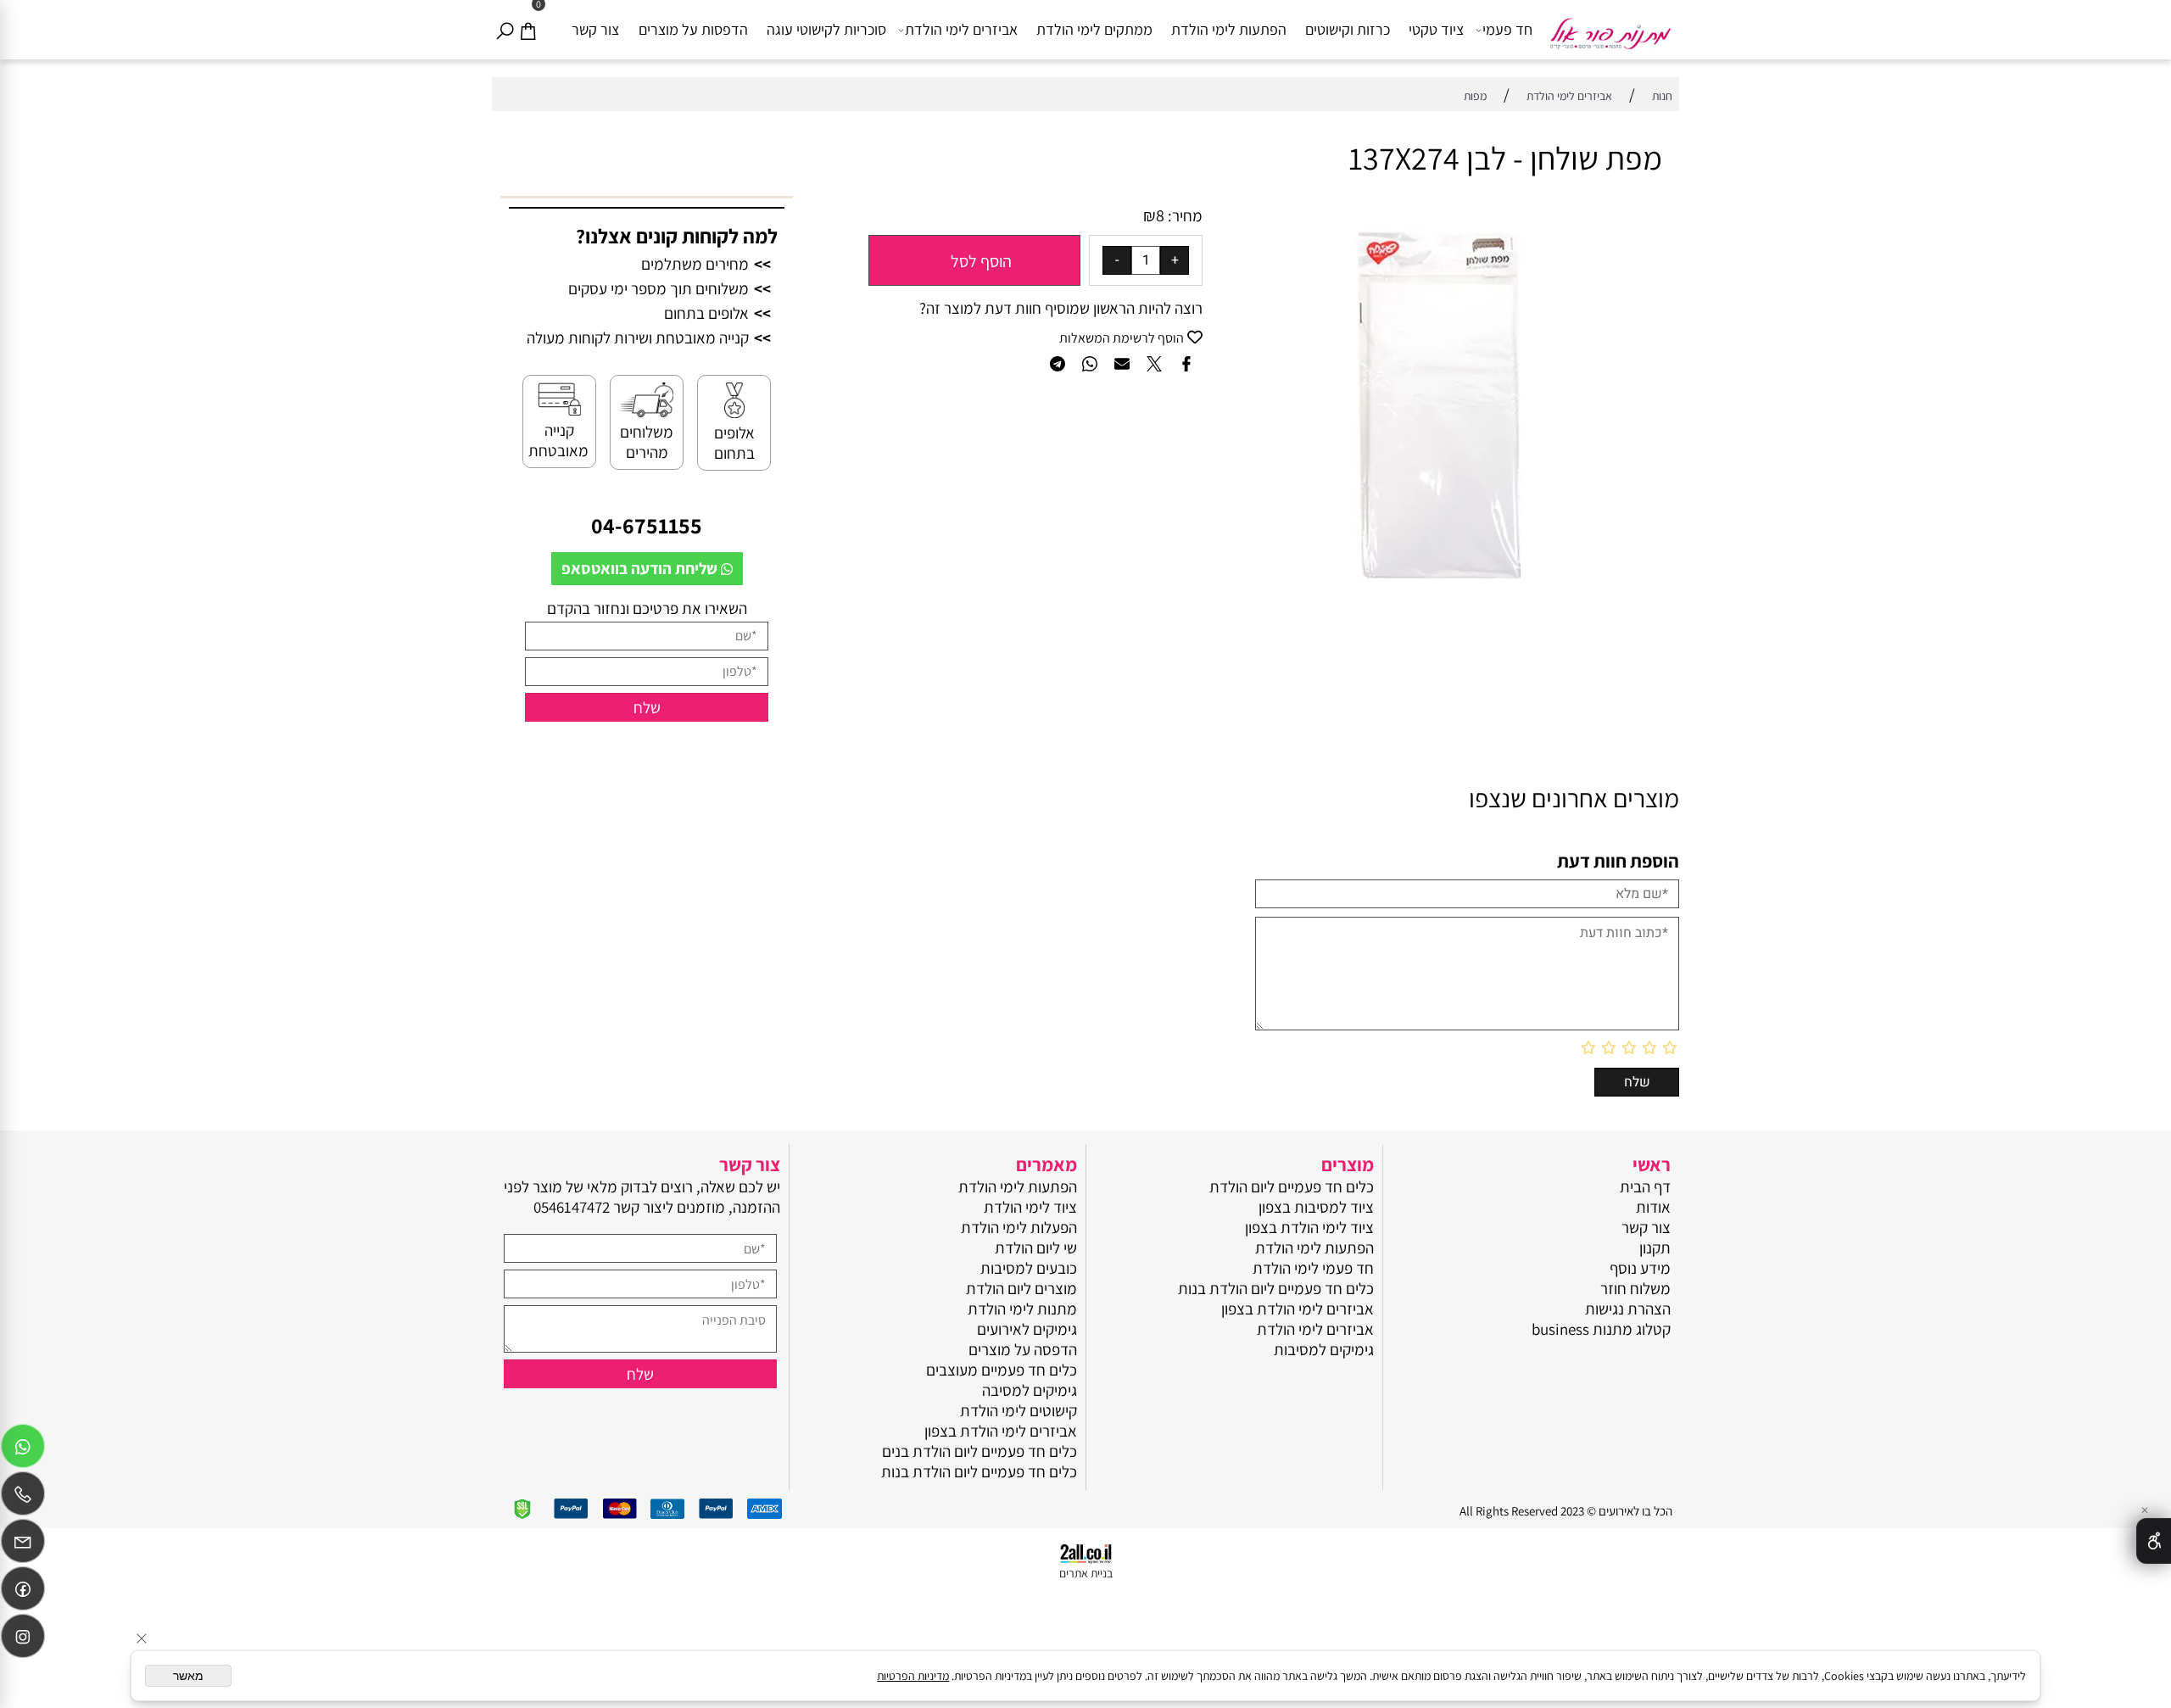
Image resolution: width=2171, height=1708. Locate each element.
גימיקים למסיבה (1030, 1390)
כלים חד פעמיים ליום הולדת (1292, 1186)
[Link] (23, 1593)
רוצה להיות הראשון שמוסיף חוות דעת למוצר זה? (1061, 308)
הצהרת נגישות (1628, 1309)
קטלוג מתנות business (1601, 1329)
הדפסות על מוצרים (693, 29)
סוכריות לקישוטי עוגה (826, 29)
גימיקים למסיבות (1324, 1349)
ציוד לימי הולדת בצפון (1309, 1227)
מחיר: (1183, 215)
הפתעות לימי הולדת (1229, 29)
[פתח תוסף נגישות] (2154, 1541)
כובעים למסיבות (1029, 1268)
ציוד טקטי (1436, 29)
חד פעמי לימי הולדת (1313, 1268)
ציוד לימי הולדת (1030, 1207)
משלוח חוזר (1635, 1288)
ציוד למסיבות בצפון (1316, 1207)
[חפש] (505, 30)
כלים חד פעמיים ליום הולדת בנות (1276, 1288)
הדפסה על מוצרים (1023, 1349)
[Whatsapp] (23, 1450)
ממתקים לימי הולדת (1094, 29)
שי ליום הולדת (1036, 1248)
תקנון (1655, 1248)
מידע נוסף (1640, 1268)
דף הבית (1645, 1186)
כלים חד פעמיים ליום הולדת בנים (979, 1451)
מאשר (188, 1676)
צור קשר (595, 29)
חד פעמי (1507, 29)
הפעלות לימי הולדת (1019, 1227)
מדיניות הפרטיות (913, 1676)
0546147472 (572, 1207)
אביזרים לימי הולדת (961, 29)
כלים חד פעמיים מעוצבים (1002, 1370)
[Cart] (527, 30)
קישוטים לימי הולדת (1019, 1410)
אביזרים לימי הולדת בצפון (1298, 1309)
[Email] (23, 1545)
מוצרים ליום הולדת (1021, 1288)
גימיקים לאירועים (1027, 1329)
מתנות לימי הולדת (1022, 1309)
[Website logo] (1610, 26)
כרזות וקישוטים (1348, 29)
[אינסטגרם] (23, 1640)
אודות (1653, 1207)
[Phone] (23, 1498)
